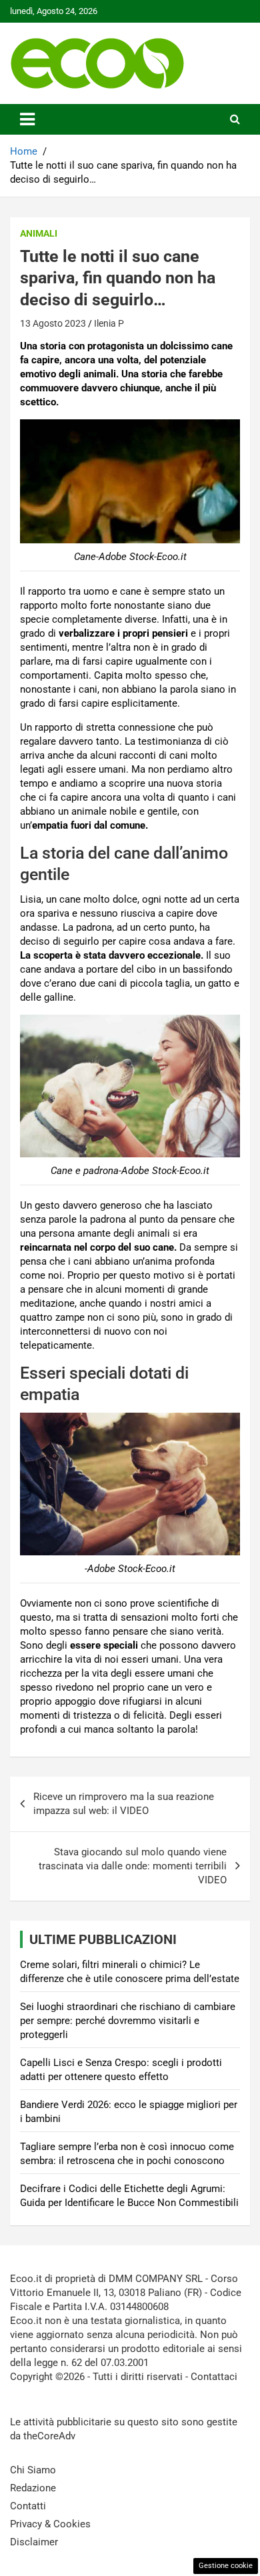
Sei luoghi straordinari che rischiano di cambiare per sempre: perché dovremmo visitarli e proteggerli (128, 2021)
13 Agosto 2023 (53, 323)
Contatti (28, 2506)
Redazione (33, 2488)
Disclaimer (34, 2542)
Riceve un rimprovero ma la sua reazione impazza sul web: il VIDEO (124, 1804)
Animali (39, 233)
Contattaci (214, 2377)
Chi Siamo (33, 2470)
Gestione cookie (226, 2566)
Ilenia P (109, 323)
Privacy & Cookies (50, 2524)
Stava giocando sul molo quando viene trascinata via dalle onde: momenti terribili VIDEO (133, 1866)
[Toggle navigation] (27, 119)
